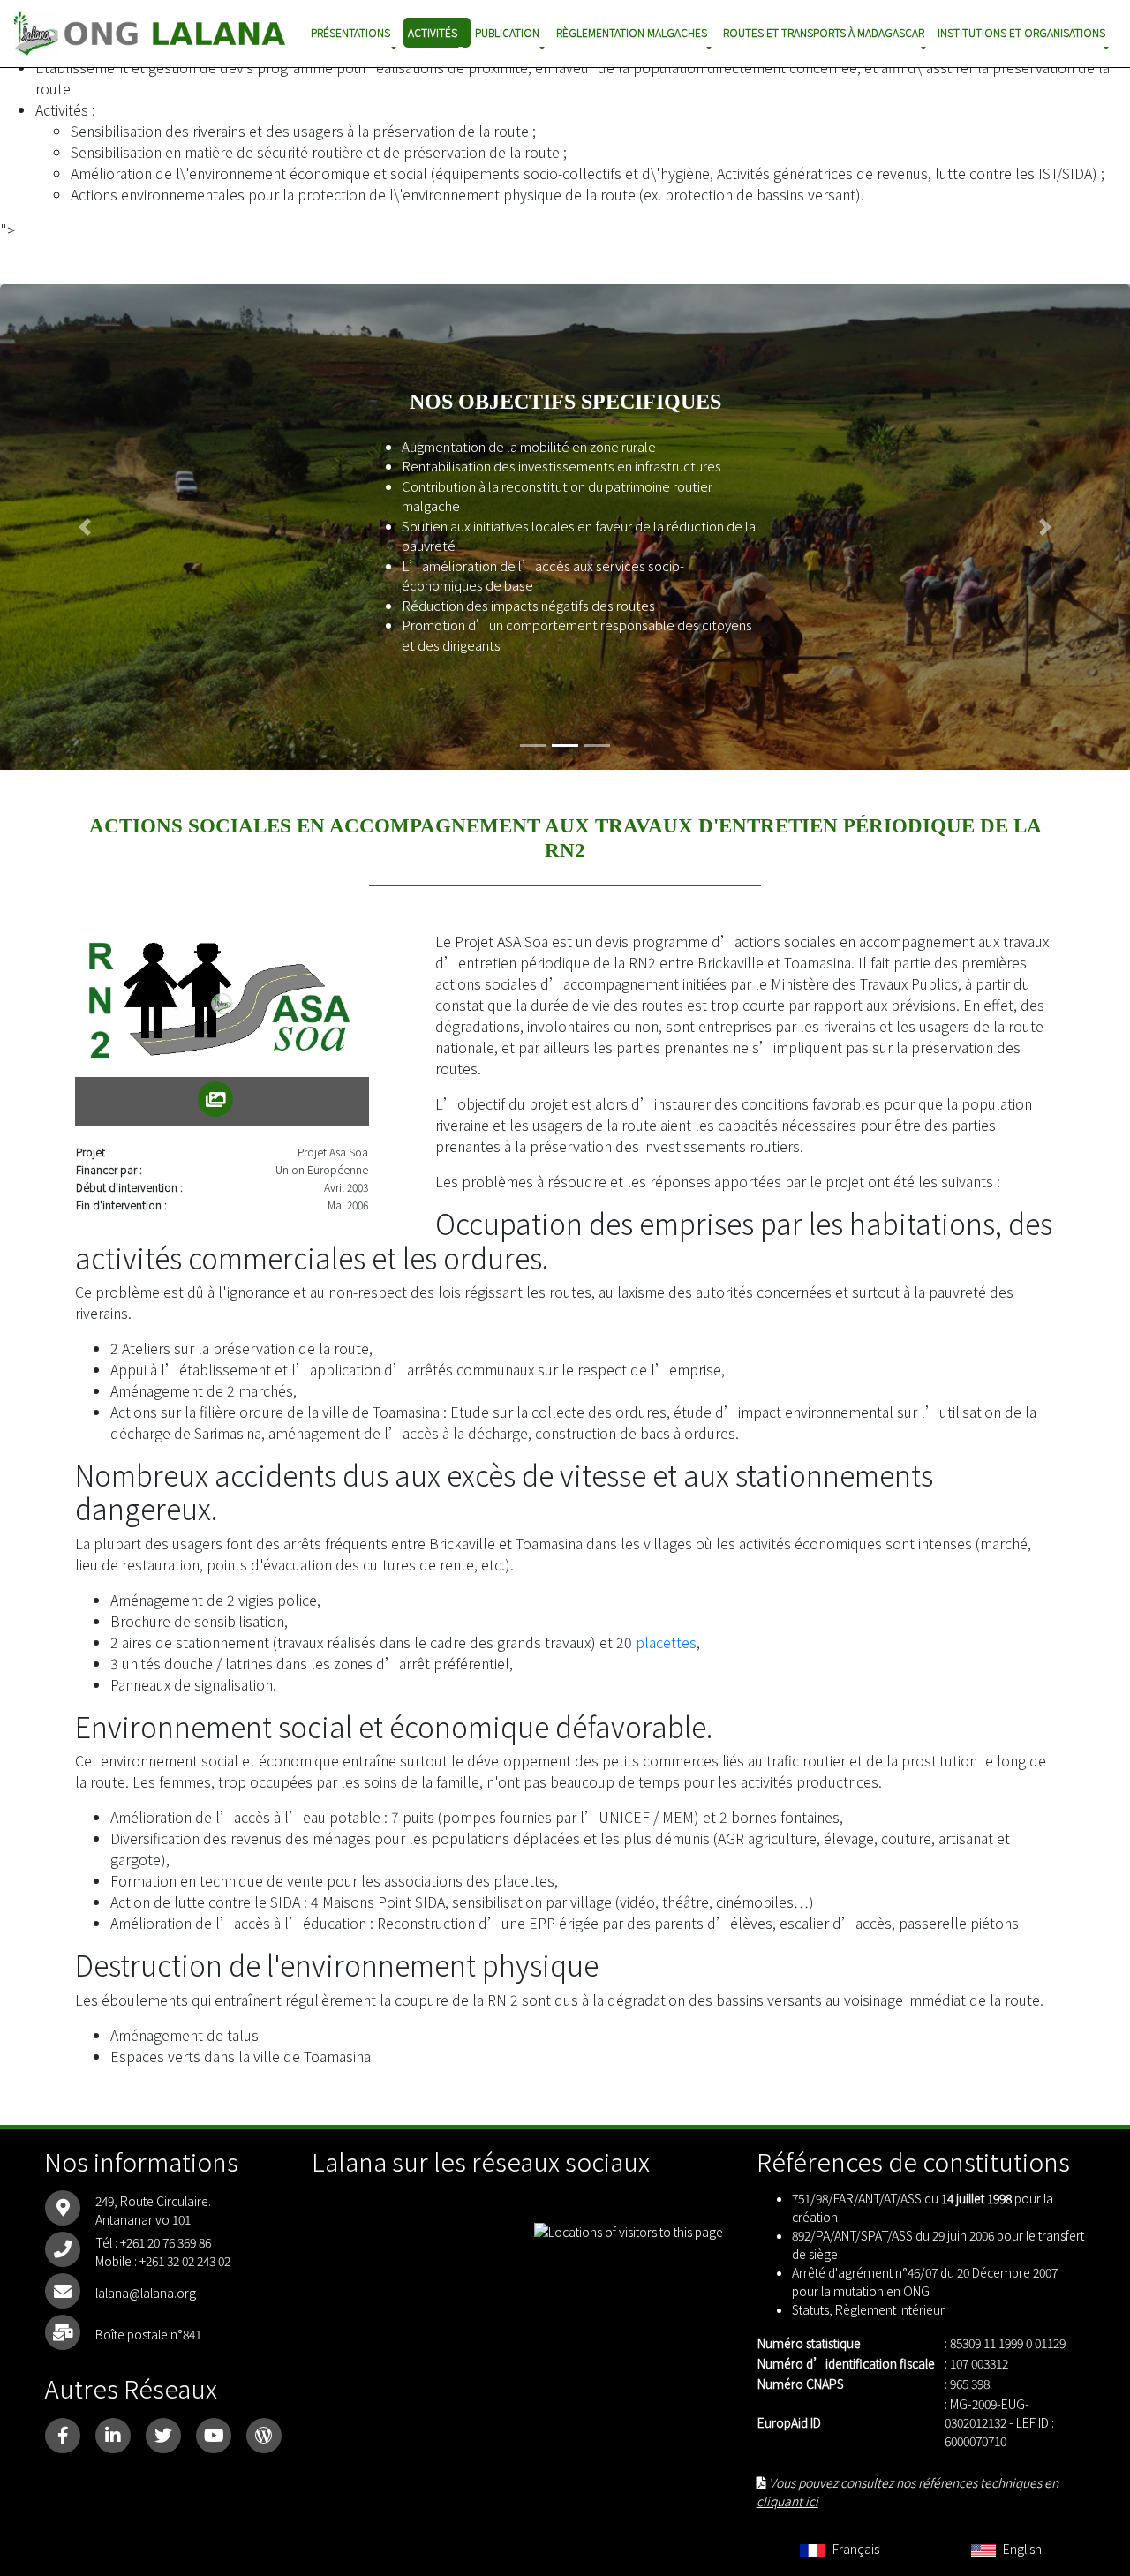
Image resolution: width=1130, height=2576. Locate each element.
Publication (507, 32)
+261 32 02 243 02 (185, 2261)
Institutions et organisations (1021, 32)
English (1021, 2549)
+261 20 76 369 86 (166, 2242)
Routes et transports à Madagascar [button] (824, 32)
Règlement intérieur (890, 2309)
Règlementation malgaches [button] (632, 32)
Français (854, 2549)
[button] (85, 527)
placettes (666, 1642)
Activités (433, 32)
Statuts (810, 2309)
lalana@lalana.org (146, 2293)
